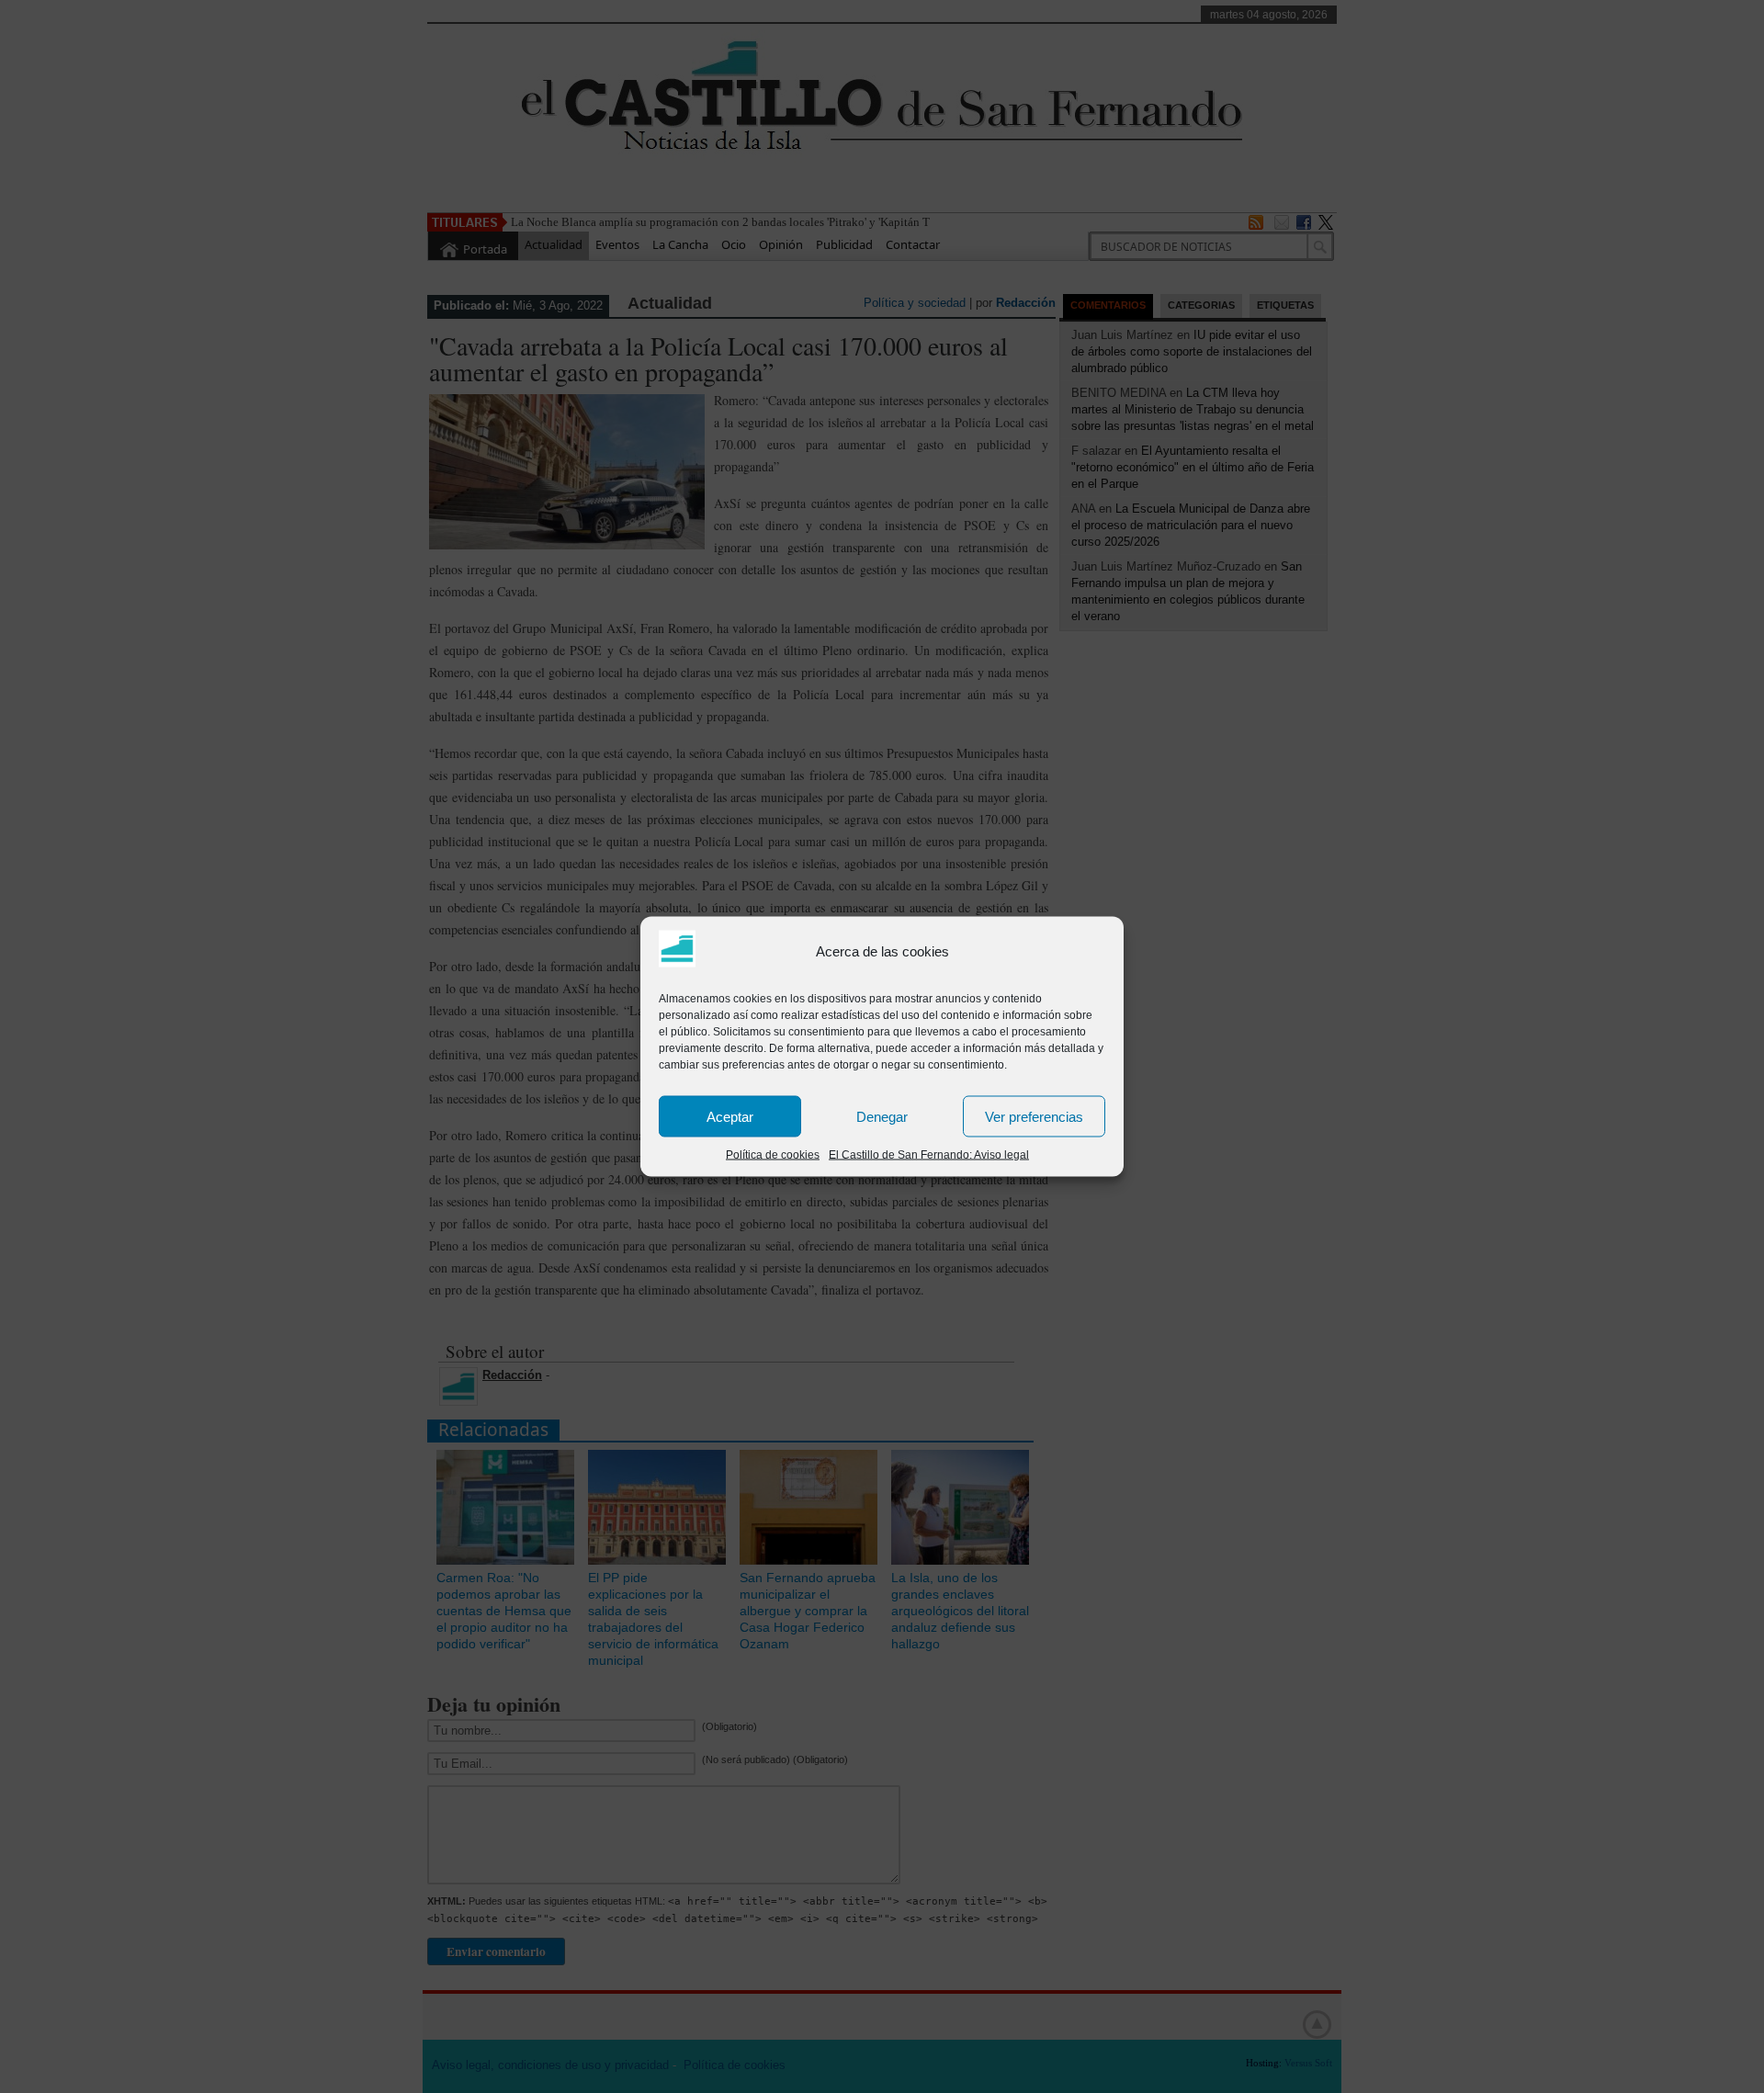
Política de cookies (773, 1155)
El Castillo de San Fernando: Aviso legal (929, 1155)
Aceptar (730, 1116)
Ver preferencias (1034, 1116)
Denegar (882, 1116)
